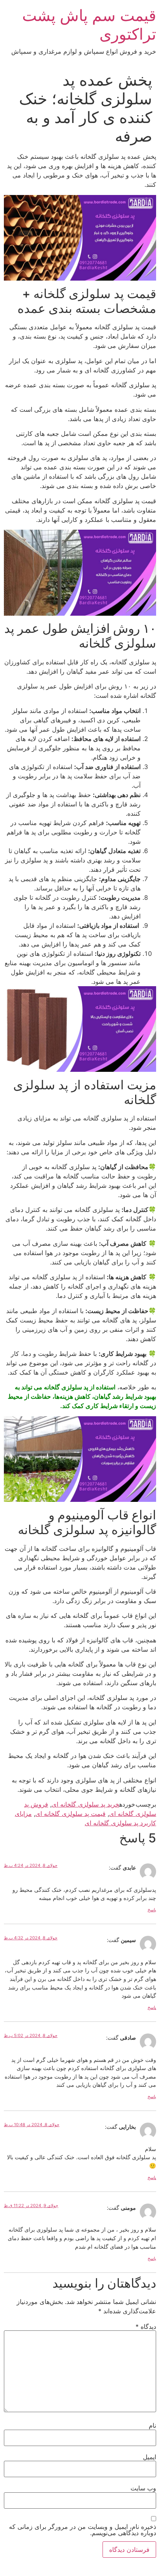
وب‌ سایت (143, 2488)
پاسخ (152, 1910)
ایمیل (150, 2457)
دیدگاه (146, 2327)
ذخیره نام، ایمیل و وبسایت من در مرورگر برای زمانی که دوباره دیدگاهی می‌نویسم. (83, 2530)
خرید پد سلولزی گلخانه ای (85, 1804)
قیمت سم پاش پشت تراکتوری (89, 25)
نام (152, 2425)
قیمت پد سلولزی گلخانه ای (70, 1814)
